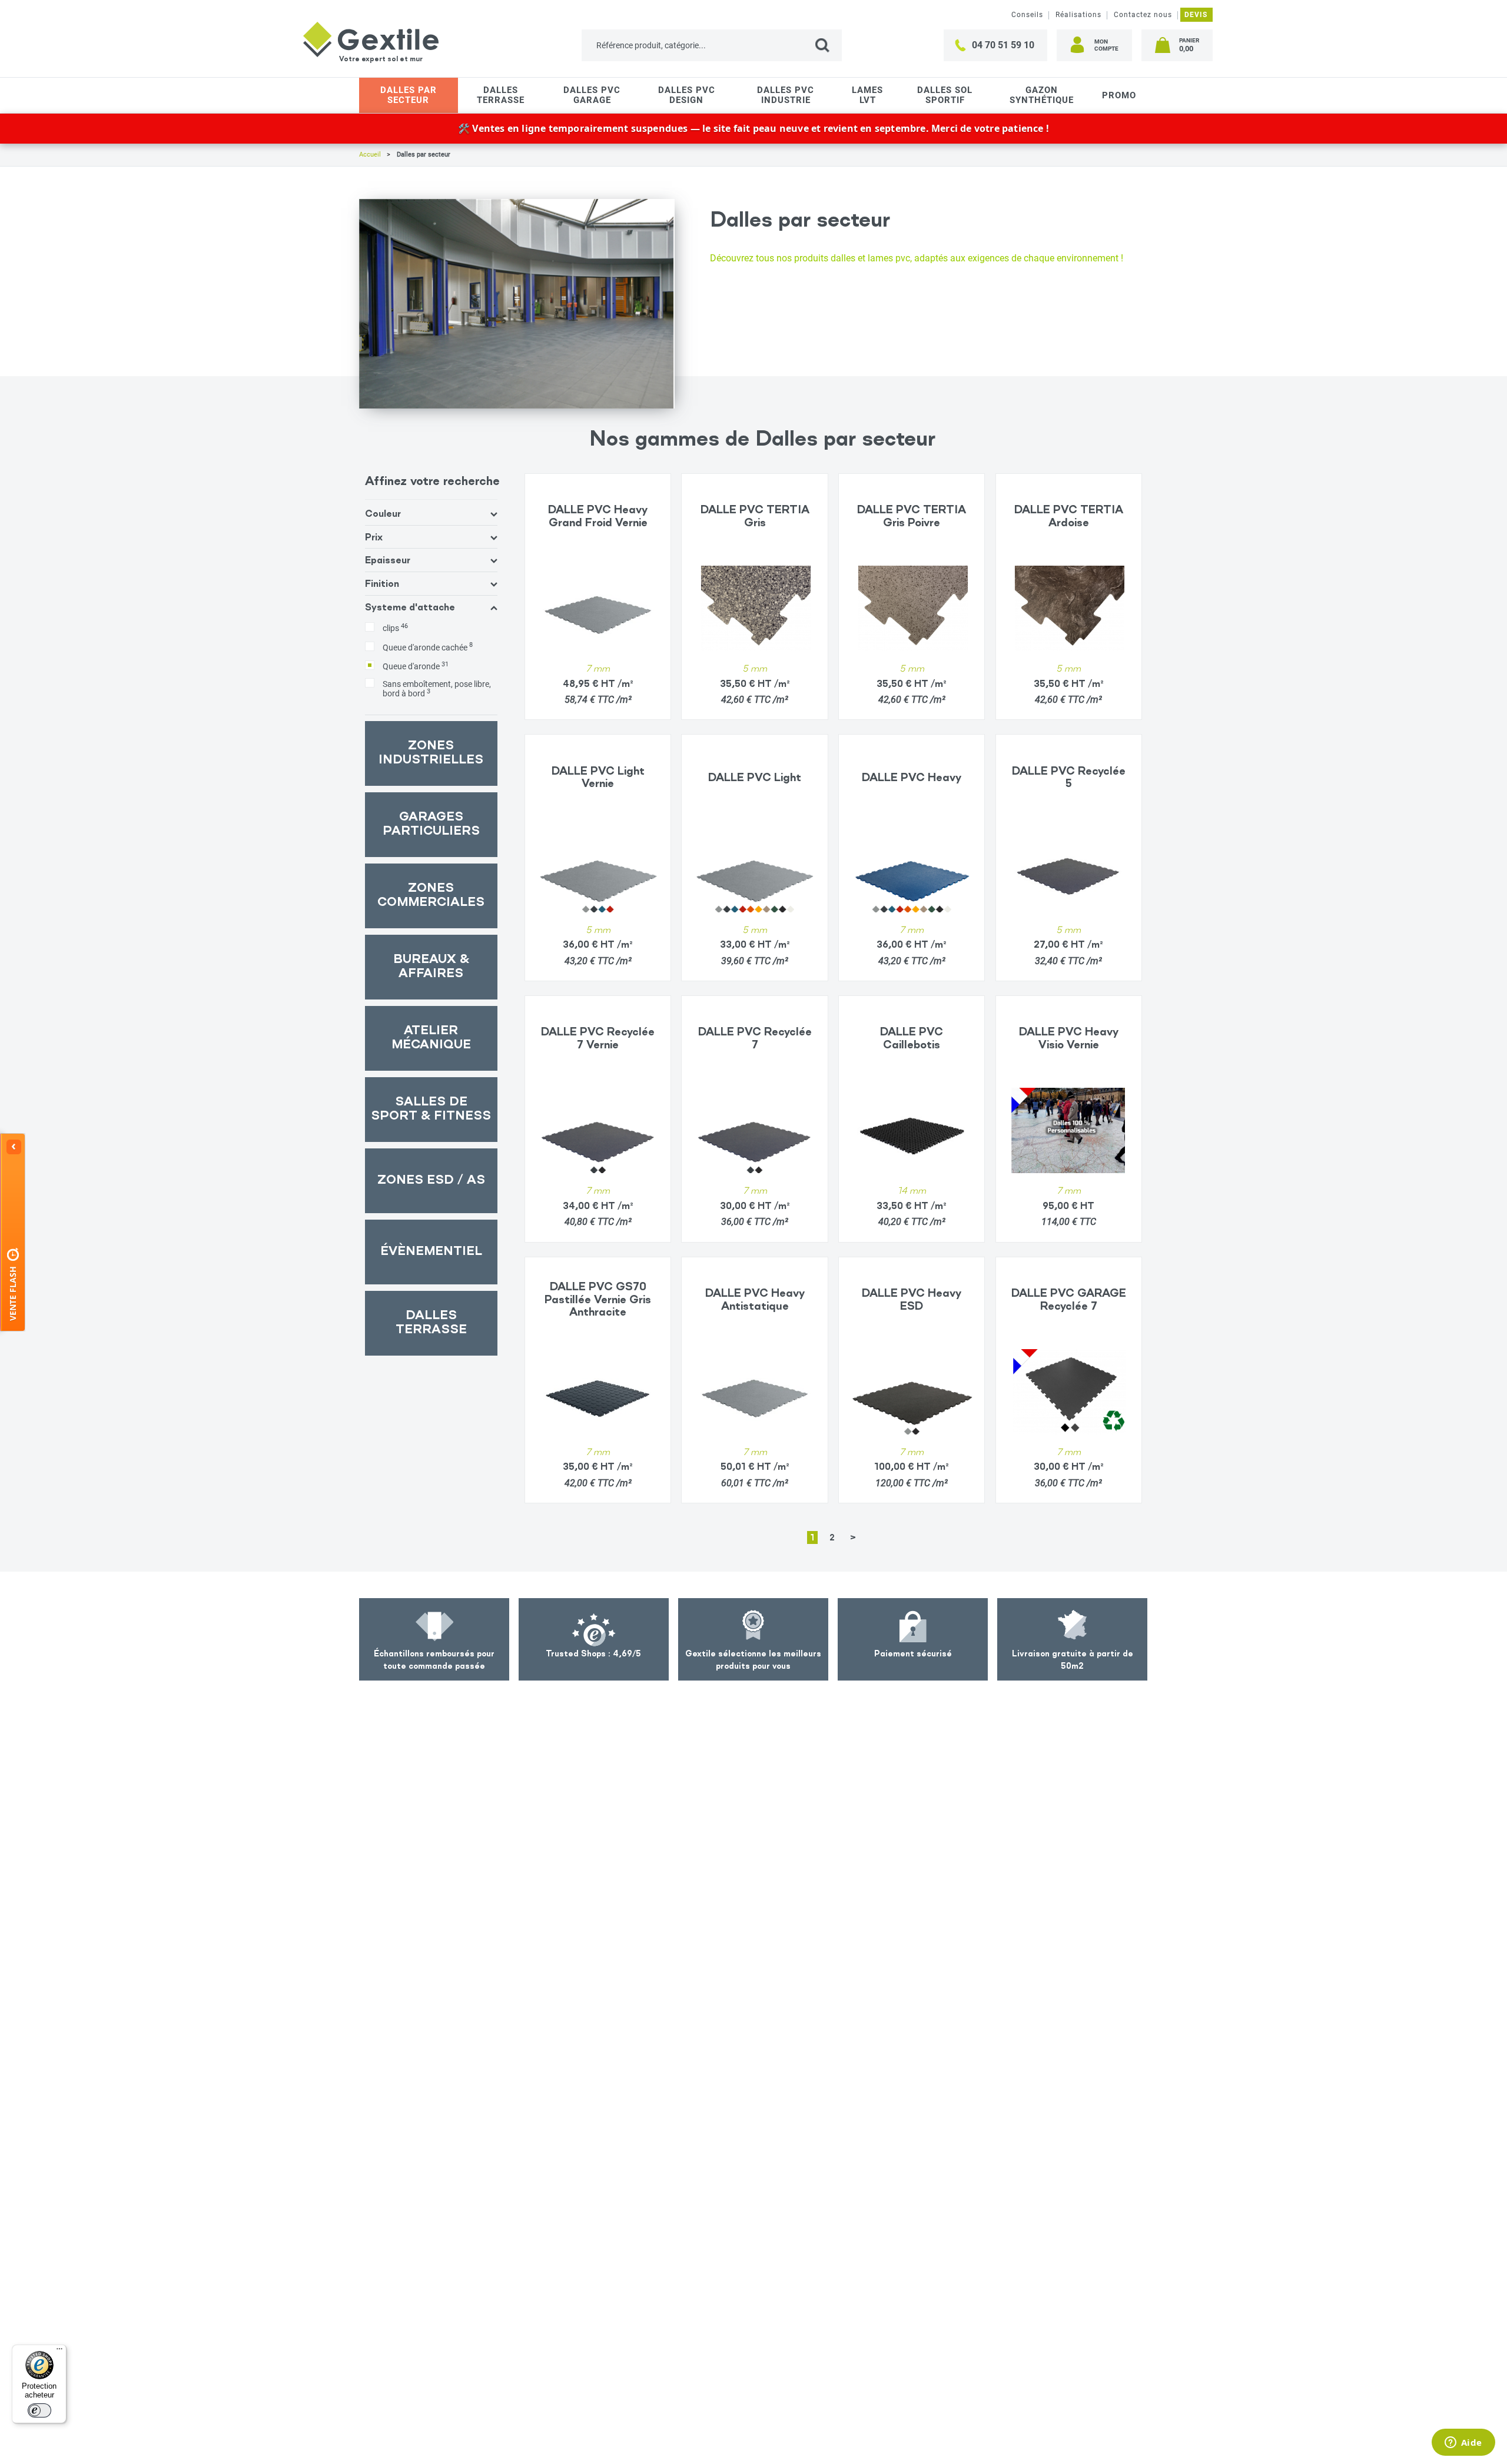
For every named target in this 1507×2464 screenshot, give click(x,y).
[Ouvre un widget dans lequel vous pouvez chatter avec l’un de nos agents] (1463, 2443)
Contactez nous (1143, 15)
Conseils (1027, 15)
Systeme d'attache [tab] (410, 607)
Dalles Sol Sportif (945, 95)
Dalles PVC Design (687, 95)
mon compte (1106, 45)
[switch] (39, 2410)
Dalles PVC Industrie (786, 95)
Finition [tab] (382, 583)
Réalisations (1078, 15)
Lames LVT (867, 95)
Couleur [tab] (383, 513)
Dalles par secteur (409, 95)
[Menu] (59, 2352)
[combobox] (712, 45)
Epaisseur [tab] (388, 560)
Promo (1119, 95)
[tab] (431, 597)
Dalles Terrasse (501, 95)
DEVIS (1196, 15)
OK (829, 45)
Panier (1189, 45)
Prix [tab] (374, 537)
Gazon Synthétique (1042, 95)
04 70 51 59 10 (1003, 45)
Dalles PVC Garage (592, 95)
